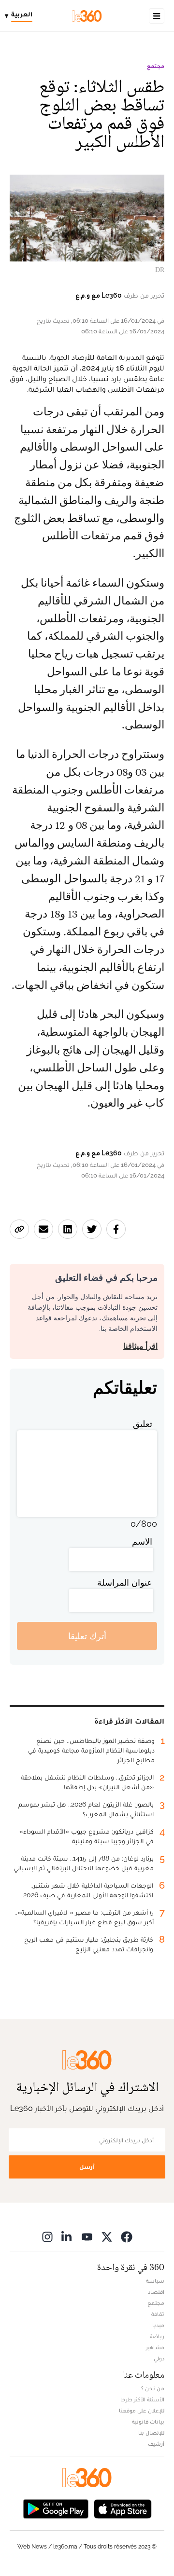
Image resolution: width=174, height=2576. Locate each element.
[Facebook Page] (127, 2237)
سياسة (155, 2281)
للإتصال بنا (151, 2433)
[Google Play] (56, 2508)
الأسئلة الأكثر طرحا (142, 2399)
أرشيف (156, 2444)
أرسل (87, 2167)
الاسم (142, 1541)
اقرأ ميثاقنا (140, 1346)
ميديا (158, 2325)
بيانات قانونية (148, 2422)
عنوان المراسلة (125, 1583)
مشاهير (155, 2347)
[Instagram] (47, 2237)
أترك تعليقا (87, 1636)
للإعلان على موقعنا (142, 2411)
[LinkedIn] (67, 2237)
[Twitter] (107, 2237)
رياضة (157, 2336)
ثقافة (158, 2314)
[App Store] (123, 2508)
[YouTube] (87, 2237)
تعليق (143, 1424)
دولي (159, 2358)
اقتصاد (156, 2292)
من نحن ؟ (153, 2388)
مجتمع (156, 66)
